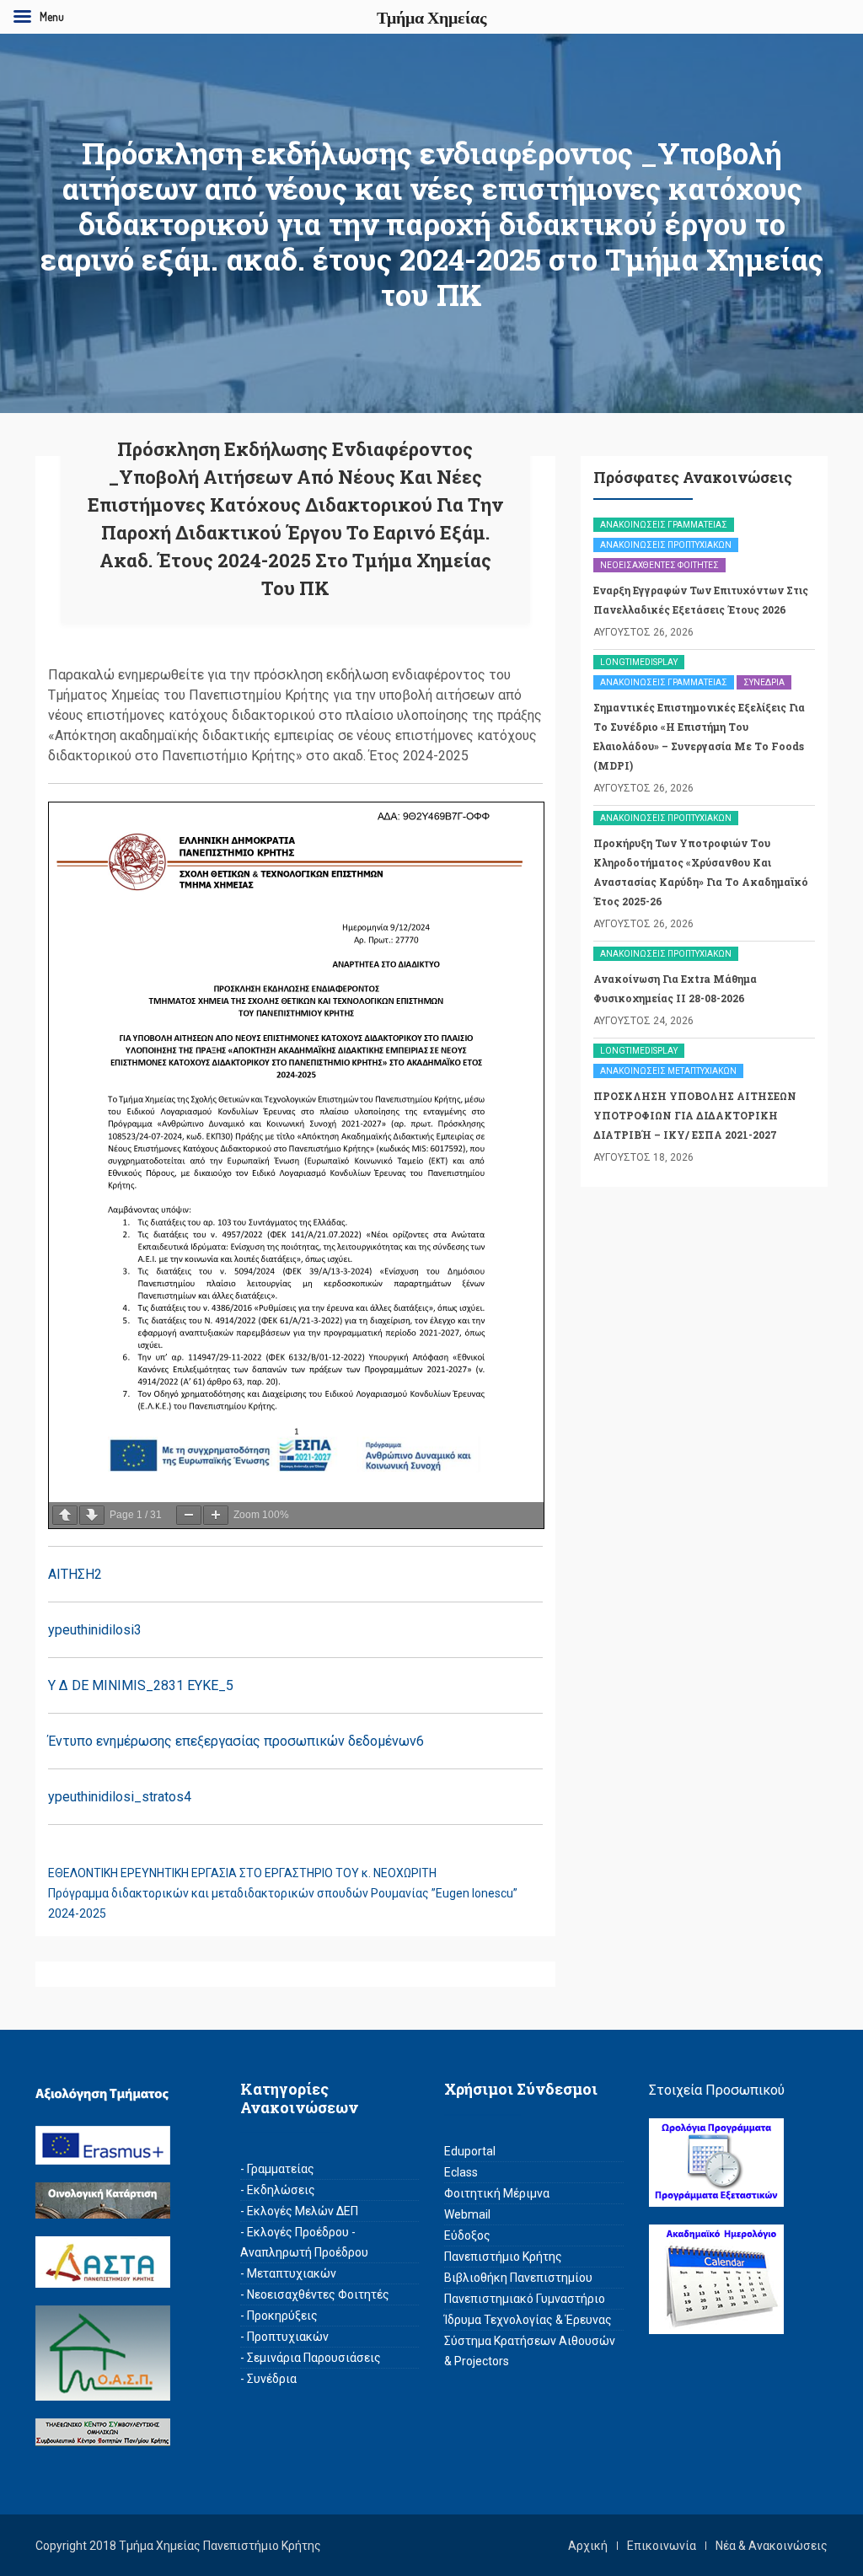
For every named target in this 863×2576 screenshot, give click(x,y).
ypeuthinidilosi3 (95, 1630)
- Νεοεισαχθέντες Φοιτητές (315, 2294)
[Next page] (92, 1515)
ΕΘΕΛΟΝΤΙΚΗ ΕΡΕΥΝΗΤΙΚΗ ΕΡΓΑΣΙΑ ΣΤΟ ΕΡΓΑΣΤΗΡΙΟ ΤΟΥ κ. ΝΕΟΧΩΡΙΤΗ (242, 1873)
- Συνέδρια (268, 2379)
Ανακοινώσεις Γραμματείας (664, 525)
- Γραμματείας (277, 2169)
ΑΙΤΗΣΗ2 (75, 1574)
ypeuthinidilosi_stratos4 (120, 1797)
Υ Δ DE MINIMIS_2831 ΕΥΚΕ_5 (141, 1685)
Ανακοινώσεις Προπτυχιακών (666, 545)
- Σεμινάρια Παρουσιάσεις (311, 2358)
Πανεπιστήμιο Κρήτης (503, 2257)
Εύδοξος (467, 2235)
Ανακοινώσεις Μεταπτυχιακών (668, 1071)
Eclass (461, 2172)
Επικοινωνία (662, 2546)
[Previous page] (65, 1515)
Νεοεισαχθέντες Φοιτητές (659, 565)
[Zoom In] (216, 1515)
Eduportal (470, 2151)
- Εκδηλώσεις (278, 2190)
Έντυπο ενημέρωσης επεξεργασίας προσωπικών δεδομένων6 (236, 1741)
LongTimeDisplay (639, 662)
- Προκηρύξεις (279, 2316)
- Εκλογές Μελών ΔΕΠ (299, 2211)
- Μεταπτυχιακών (288, 2273)
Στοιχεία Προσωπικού (717, 2090)
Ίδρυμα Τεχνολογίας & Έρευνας (528, 2320)
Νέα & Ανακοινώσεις (772, 2546)
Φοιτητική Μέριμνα (497, 2193)
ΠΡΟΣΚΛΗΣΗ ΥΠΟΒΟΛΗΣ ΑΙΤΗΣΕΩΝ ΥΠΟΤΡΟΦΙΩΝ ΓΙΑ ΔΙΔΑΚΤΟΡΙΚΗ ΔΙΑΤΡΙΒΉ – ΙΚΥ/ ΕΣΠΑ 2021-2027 (695, 1115)
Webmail (467, 2214)
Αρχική (588, 2546)
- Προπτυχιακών (284, 2337)
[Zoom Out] (189, 1515)
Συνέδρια (764, 682)
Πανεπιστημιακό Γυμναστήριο (525, 2299)
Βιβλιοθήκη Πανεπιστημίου (518, 2278)
